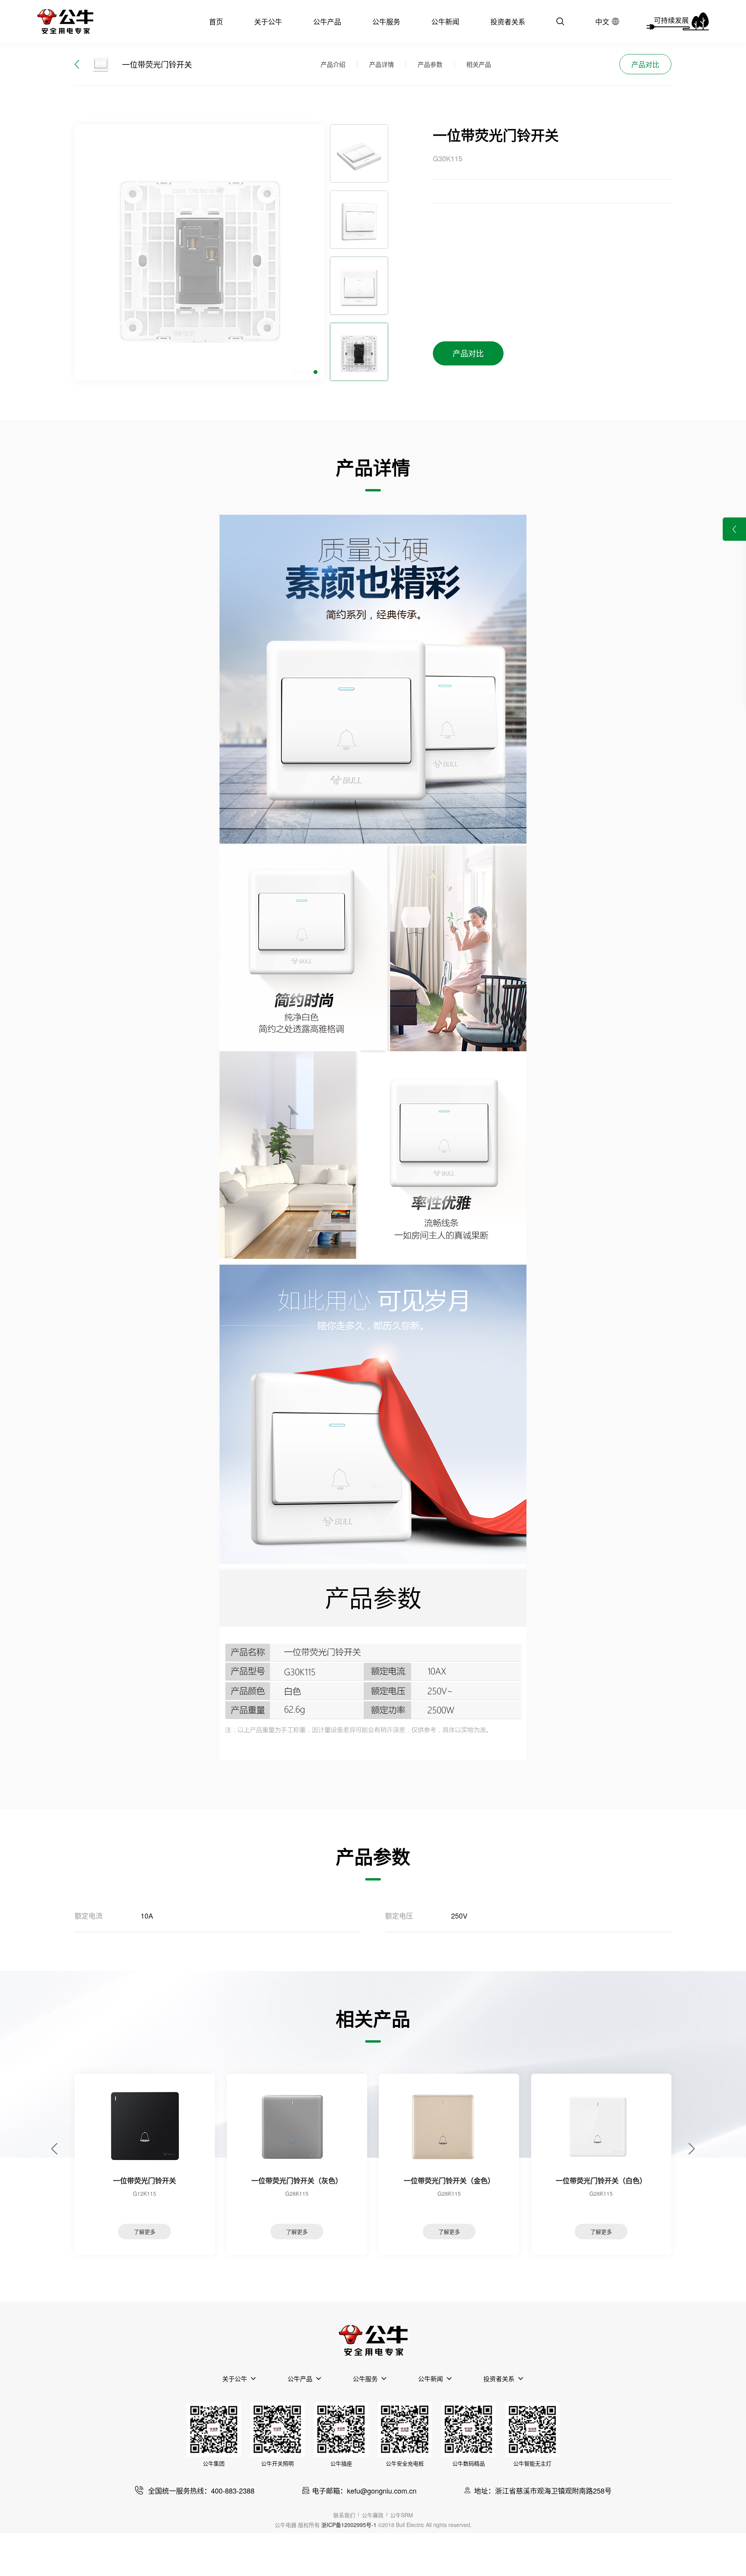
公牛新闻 (445, 21)
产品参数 (430, 64)
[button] (295, 372)
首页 (216, 21)
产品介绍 (333, 64)
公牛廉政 (373, 2515)
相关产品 (479, 64)
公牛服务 (386, 21)
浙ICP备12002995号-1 (349, 2525)
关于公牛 (268, 21)
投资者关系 (508, 21)
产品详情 (382, 64)
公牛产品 (327, 21)
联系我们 (344, 2515)
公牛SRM (402, 2515)
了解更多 (145, 2232)
